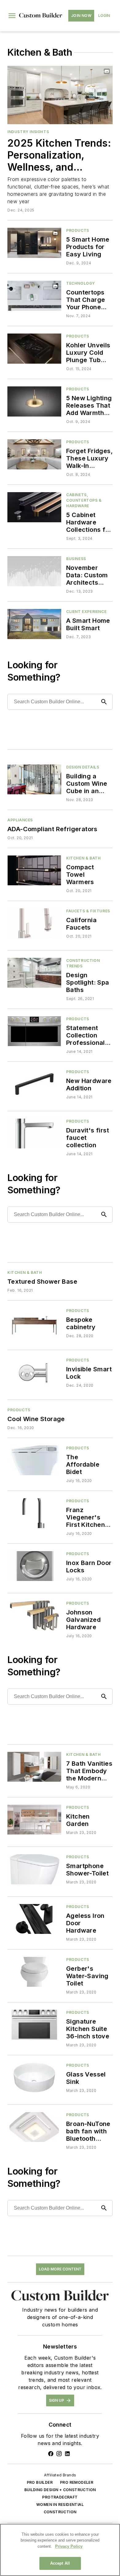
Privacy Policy (69, 2546)
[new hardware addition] (34, 1084)
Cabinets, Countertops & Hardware (84, 500)
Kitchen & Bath (83, 858)
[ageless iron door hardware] (34, 1919)
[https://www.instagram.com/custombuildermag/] (59, 2454)
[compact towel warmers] (34, 870)
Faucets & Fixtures (88, 911)
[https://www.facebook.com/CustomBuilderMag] (51, 2454)
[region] (60, 2550)
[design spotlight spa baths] (34, 973)
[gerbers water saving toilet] (34, 1972)
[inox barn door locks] (34, 1566)
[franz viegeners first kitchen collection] (34, 1513)
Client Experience (86, 612)
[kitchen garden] (34, 1820)
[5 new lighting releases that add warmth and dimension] (34, 401)
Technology (81, 283)
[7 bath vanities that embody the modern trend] (34, 1767)
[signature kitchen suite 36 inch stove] (34, 2025)
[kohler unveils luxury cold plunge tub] (34, 348)
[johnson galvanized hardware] (34, 1616)
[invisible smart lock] (34, 1372)
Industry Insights (28, 132)
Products (78, 230)
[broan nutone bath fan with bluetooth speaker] (34, 2127)
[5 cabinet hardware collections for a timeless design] (34, 507)
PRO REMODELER (77, 2482)
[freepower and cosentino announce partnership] (34, 296)
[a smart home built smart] (34, 624)
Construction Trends (83, 963)
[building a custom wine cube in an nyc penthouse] (34, 779)
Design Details (83, 767)
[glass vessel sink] (34, 2078)
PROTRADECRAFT (60, 2497)
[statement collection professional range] (34, 1031)
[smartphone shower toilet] (34, 1869)
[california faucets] (34, 923)
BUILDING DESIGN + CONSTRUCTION (60, 2490)
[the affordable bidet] (34, 1460)
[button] (12, 16)
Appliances (20, 820)
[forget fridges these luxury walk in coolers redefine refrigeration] (34, 454)
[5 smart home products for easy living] (34, 243)
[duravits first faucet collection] (34, 1134)
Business (76, 559)
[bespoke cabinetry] (34, 1323)
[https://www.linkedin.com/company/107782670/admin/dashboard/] (67, 2454)
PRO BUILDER (40, 2482)
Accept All (60, 2563)
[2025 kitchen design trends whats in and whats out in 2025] (60, 95)
